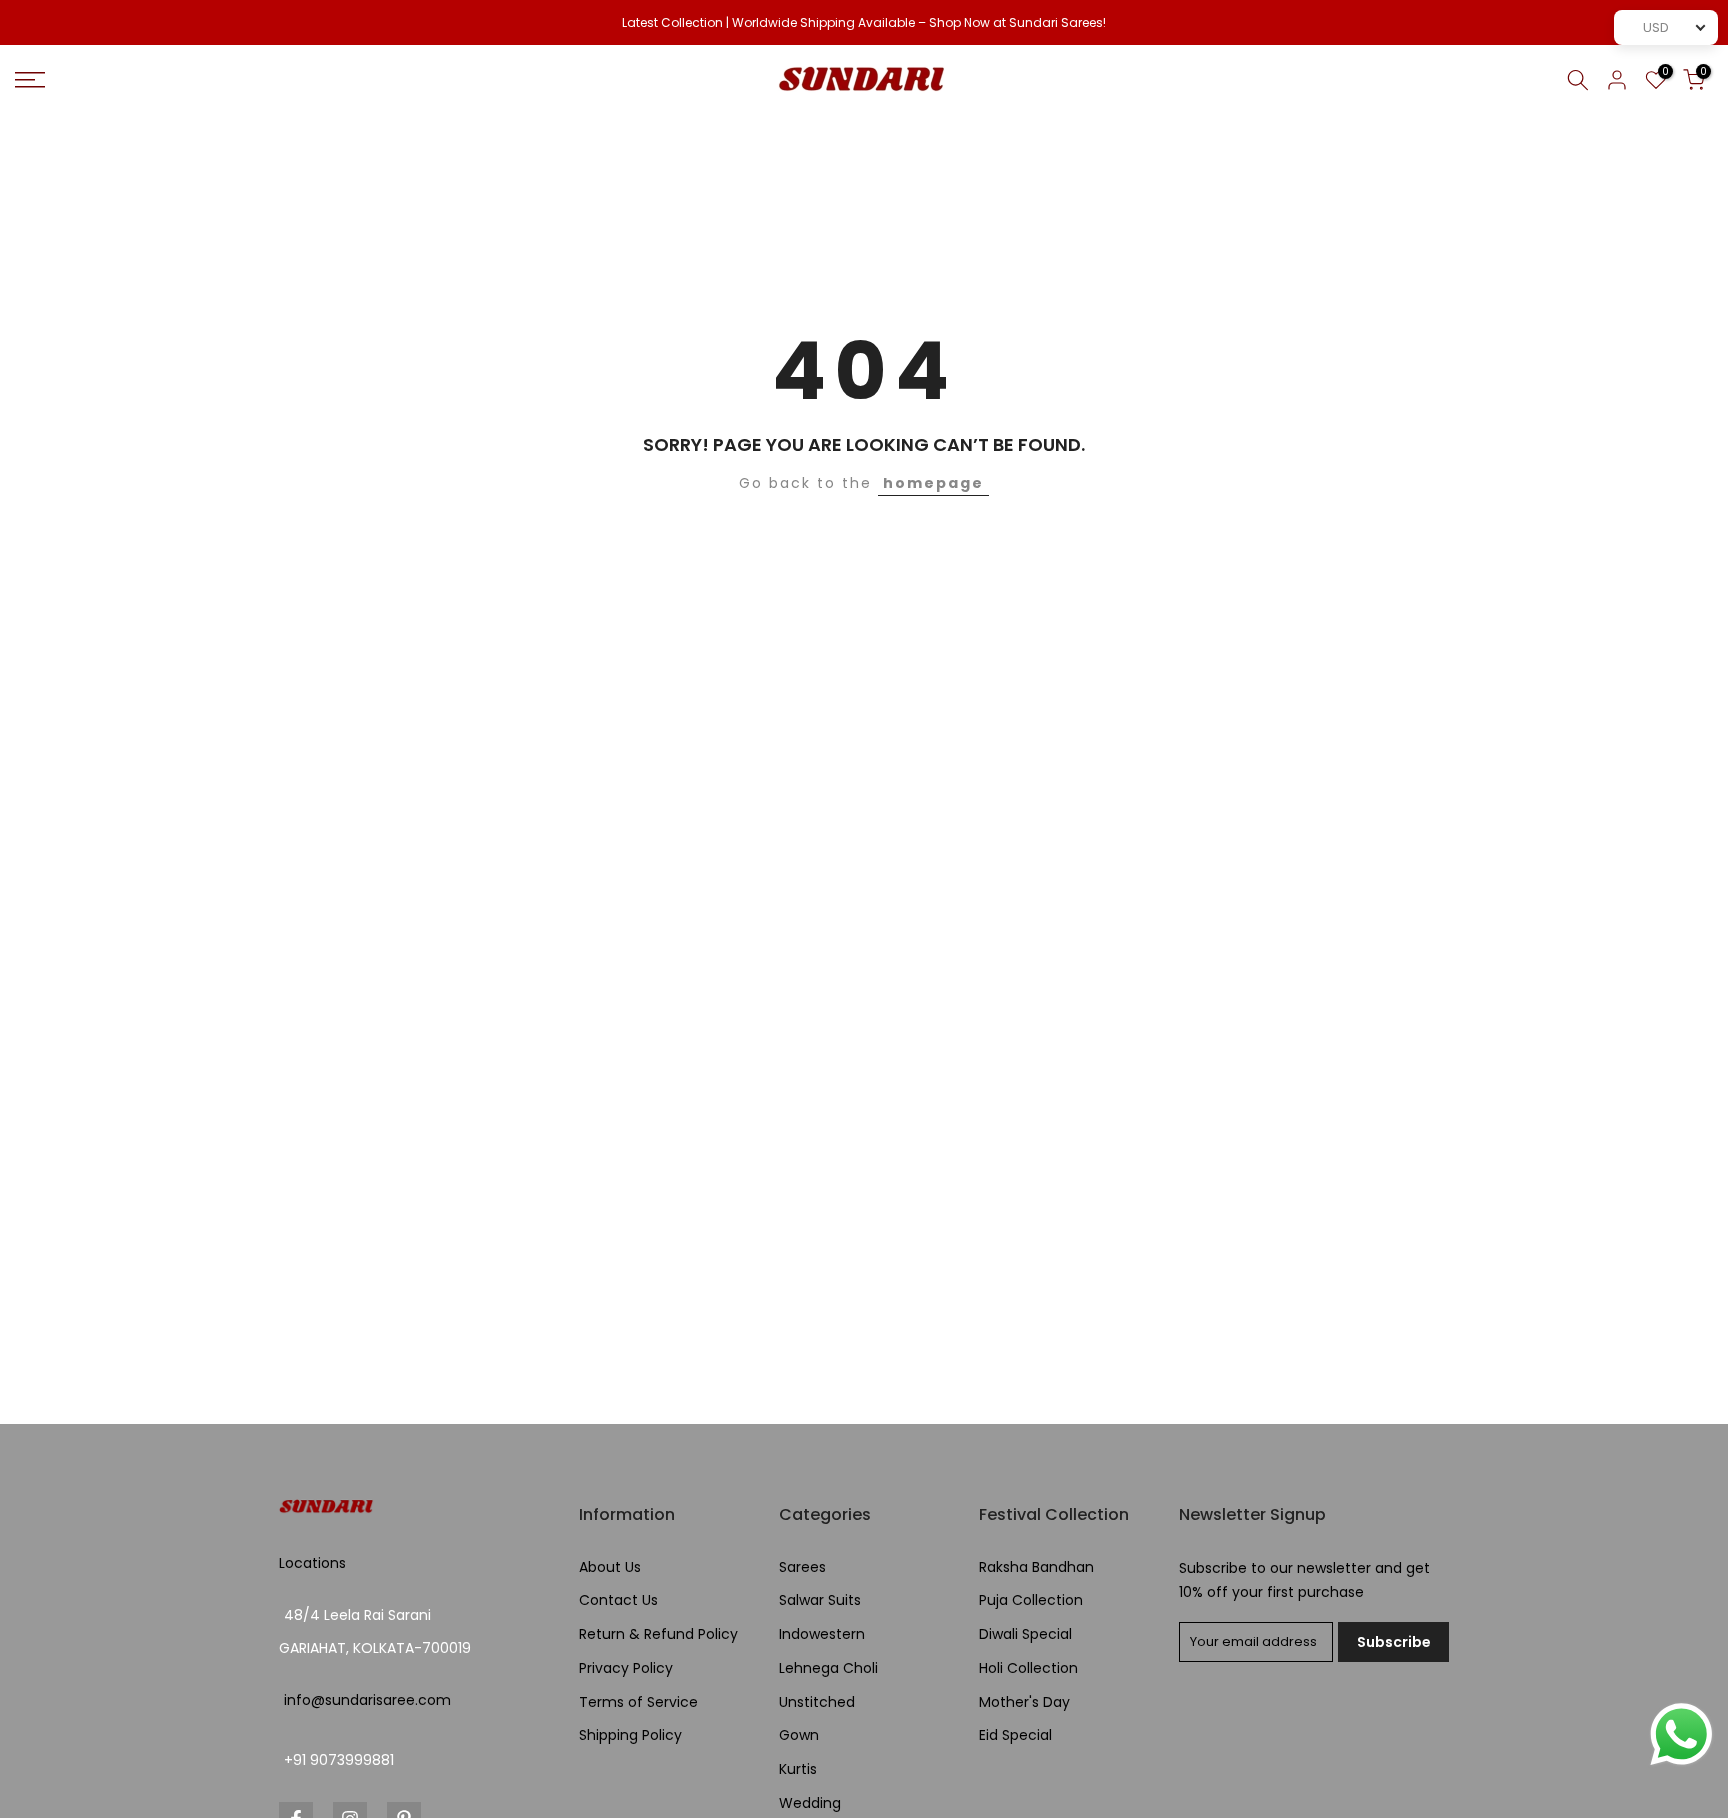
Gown (799, 1735)
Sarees (802, 1567)
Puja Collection (1031, 1600)
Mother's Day (1024, 1702)
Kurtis (798, 1769)
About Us (610, 1567)
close (42, 23)
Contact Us (618, 1600)
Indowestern (822, 1634)
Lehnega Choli (828, 1668)
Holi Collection (1028, 1668)
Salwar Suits (820, 1600)
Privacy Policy (626, 1668)
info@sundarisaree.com (367, 1700)
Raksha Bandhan (1036, 1567)
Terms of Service (638, 1702)
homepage (933, 483)
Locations (312, 1563)
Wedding (810, 1803)
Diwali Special (1025, 1634)
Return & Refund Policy (658, 1634)
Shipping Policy (630, 1735)
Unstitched (817, 1702)
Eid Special (1015, 1735)
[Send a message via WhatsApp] (1681, 1734)
